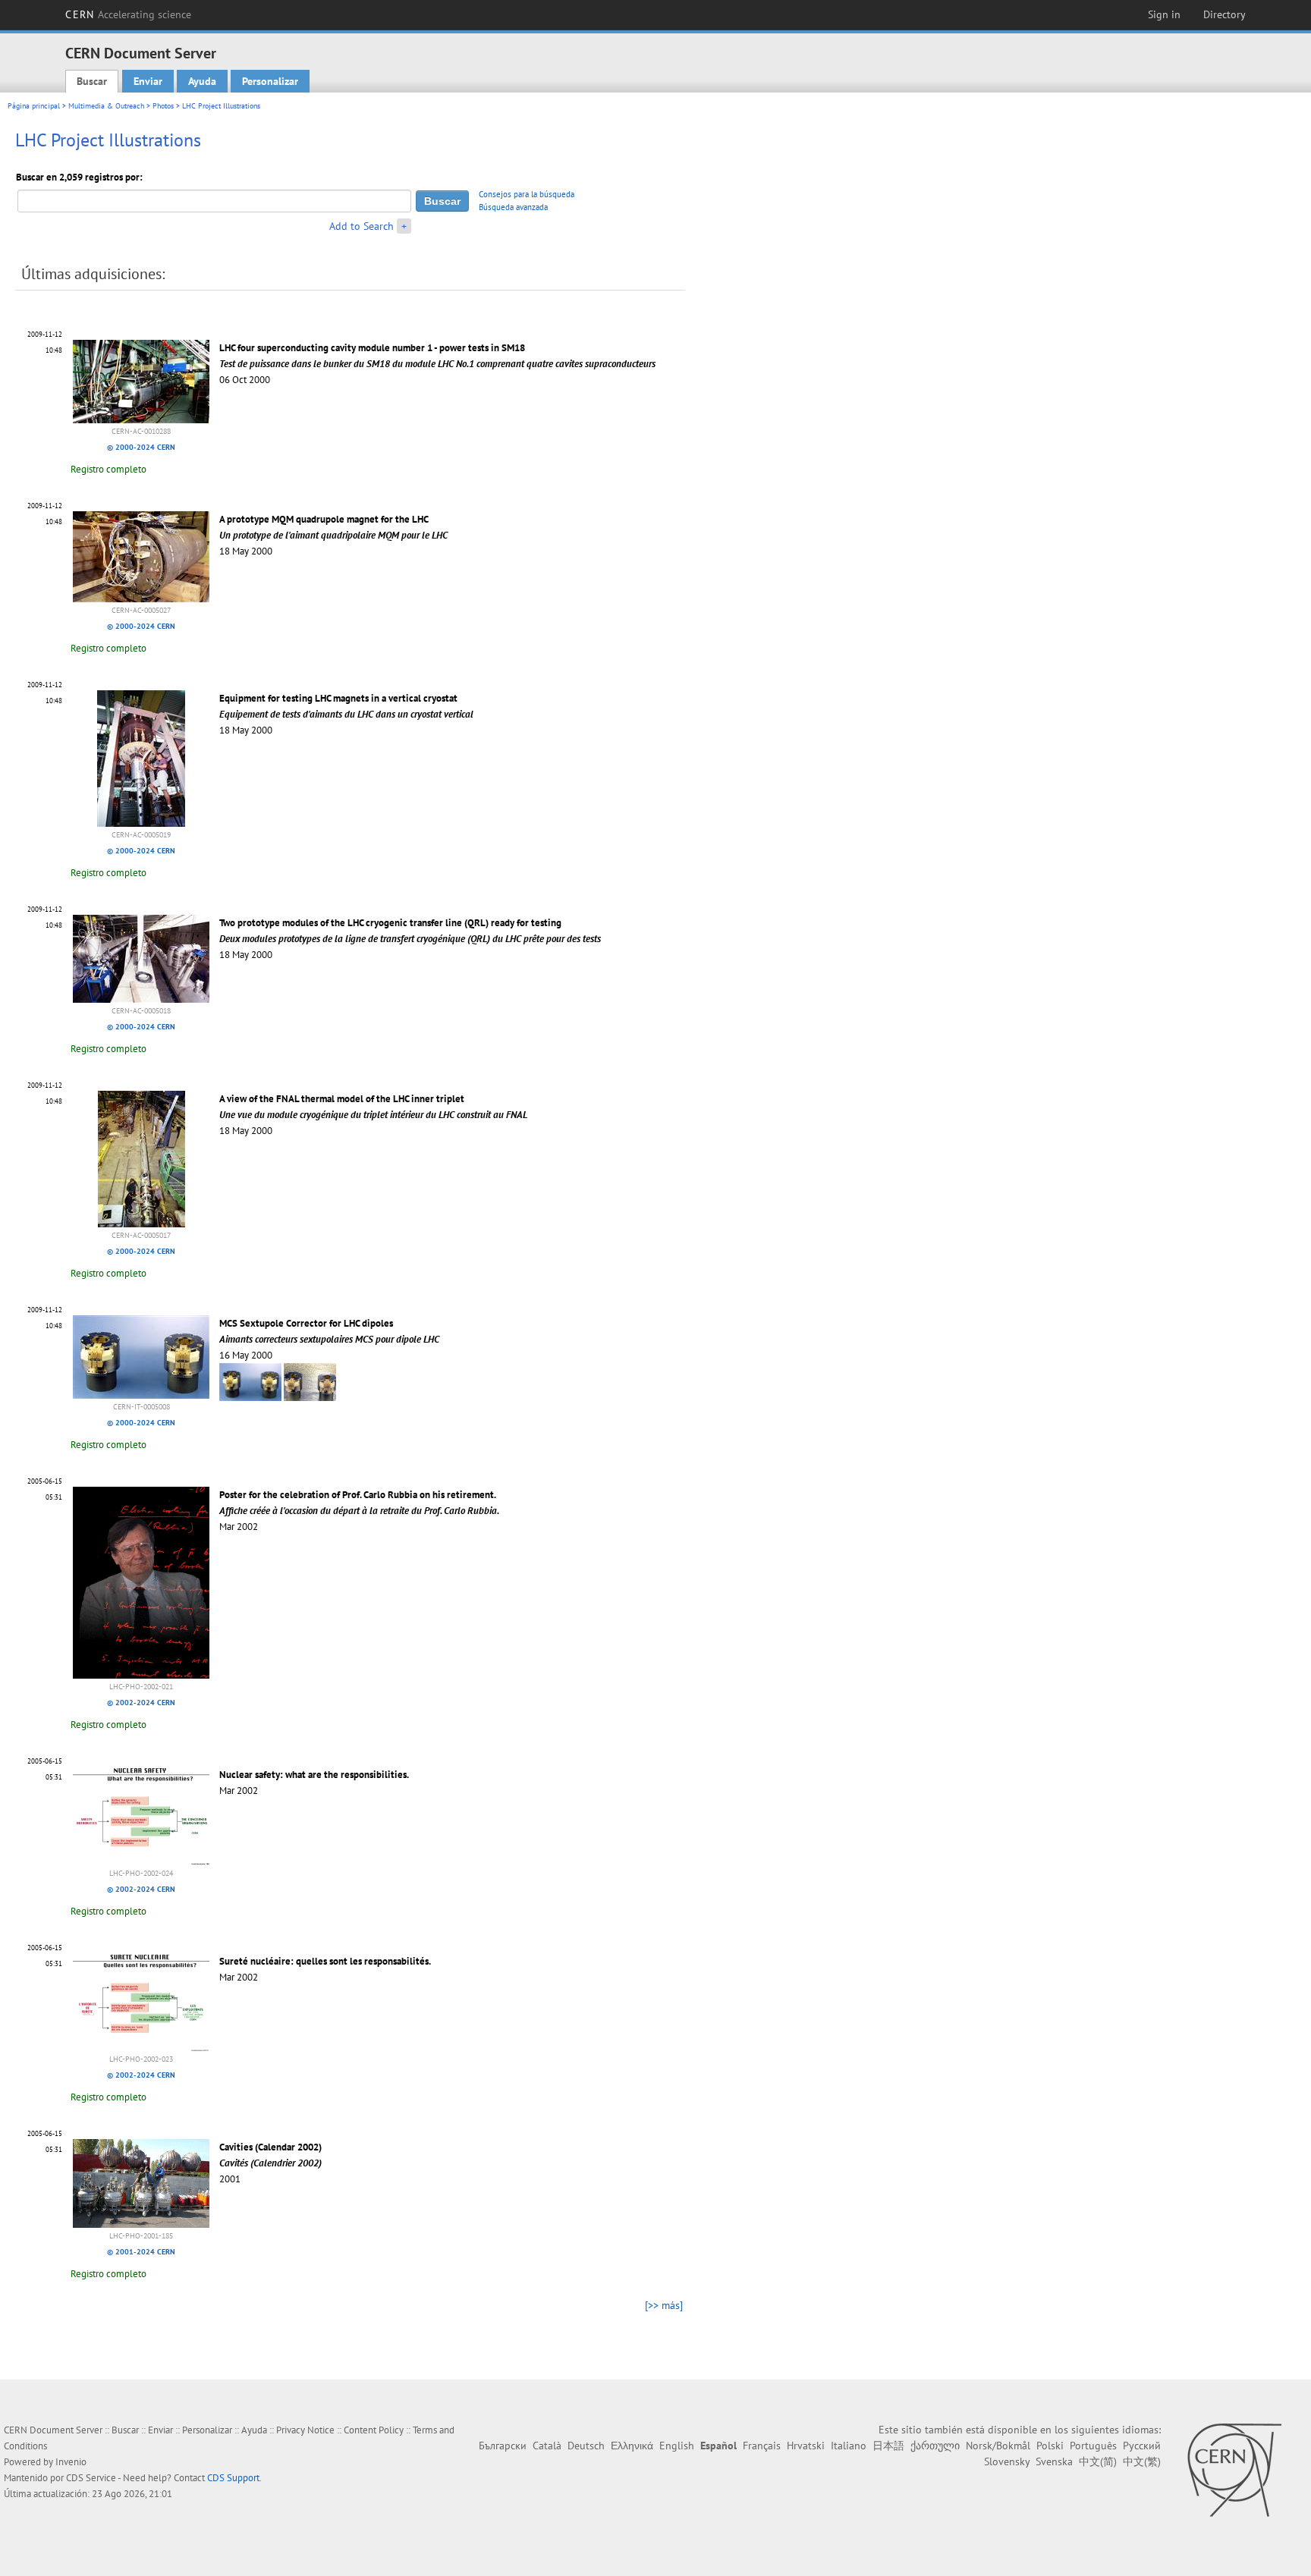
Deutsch (586, 2446)
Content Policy (374, 2430)
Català (547, 2446)
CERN (128, 14)
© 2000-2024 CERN (141, 447)
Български (503, 2446)
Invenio (71, 2462)
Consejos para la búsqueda (527, 194)
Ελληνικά (632, 2446)
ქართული (935, 2446)
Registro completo (108, 469)
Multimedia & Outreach (106, 106)
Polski (1050, 2446)
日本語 (888, 2446)
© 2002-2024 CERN (141, 1703)
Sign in (1164, 14)
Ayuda (202, 81)
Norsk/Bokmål (998, 2446)
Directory (1225, 14)
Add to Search (362, 226)
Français (762, 2446)
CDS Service (91, 2478)
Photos (163, 106)
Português (1093, 2446)
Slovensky (1007, 2461)
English (677, 2446)
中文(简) (1098, 2461)
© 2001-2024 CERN (141, 2252)
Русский (1142, 2446)
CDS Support (233, 2478)
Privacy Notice (305, 2430)
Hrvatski (806, 2446)
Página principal (34, 106)
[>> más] (664, 2305)
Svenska (1054, 2461)
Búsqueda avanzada (513, 207)
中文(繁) (1142, 2461)
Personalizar (270, 81)
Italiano (849, 2446)
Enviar (148, 81)
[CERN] (1234, 2470)
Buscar (92, 81)
